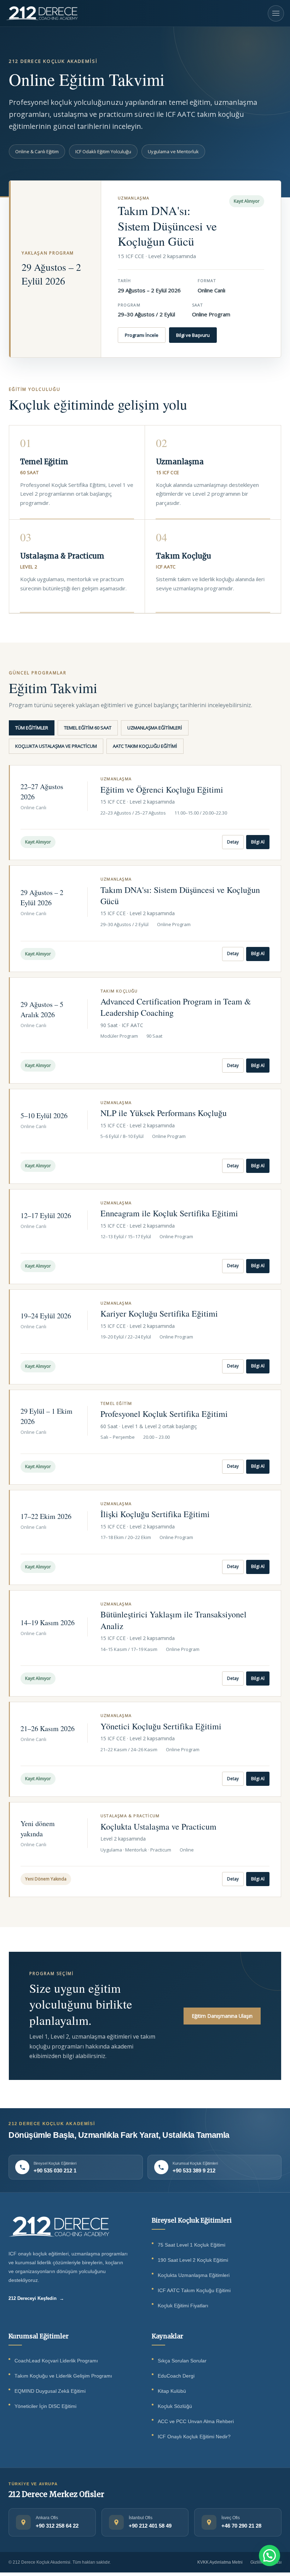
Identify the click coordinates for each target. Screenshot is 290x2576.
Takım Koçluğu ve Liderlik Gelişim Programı (63, 2376)
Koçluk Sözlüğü (175, 2406)
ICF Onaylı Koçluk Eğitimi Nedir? (194, 2437)
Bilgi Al (258, 842)
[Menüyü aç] (276, 13)
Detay (233, 842)
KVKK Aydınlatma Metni (220, 2562)
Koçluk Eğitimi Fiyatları (183, 2306)
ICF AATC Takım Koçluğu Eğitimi (194, 2291)
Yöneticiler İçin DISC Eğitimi (45, 2406)
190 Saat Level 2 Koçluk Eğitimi (193, 2260)
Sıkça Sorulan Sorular (182, 2361)
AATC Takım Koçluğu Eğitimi (145, 746)
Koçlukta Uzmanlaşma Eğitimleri (194, 2275)
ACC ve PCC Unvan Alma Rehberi (196, 2422)
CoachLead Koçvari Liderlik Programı (56, 2361)
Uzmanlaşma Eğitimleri (155, 728)
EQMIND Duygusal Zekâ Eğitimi (50, 2391)
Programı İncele (142, 335)
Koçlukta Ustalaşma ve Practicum (56, 746)
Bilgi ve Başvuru (193, 335)
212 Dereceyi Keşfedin (36, 2298)
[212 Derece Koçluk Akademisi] (42, 13)
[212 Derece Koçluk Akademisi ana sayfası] (59, 2226)
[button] (269, 2556)
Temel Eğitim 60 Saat (88, 728)
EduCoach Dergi (176, 2376)
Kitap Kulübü (172, 2391)
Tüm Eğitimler (32, 728)
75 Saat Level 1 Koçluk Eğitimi (192, 2245)
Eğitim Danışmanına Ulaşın (222, 2016)
